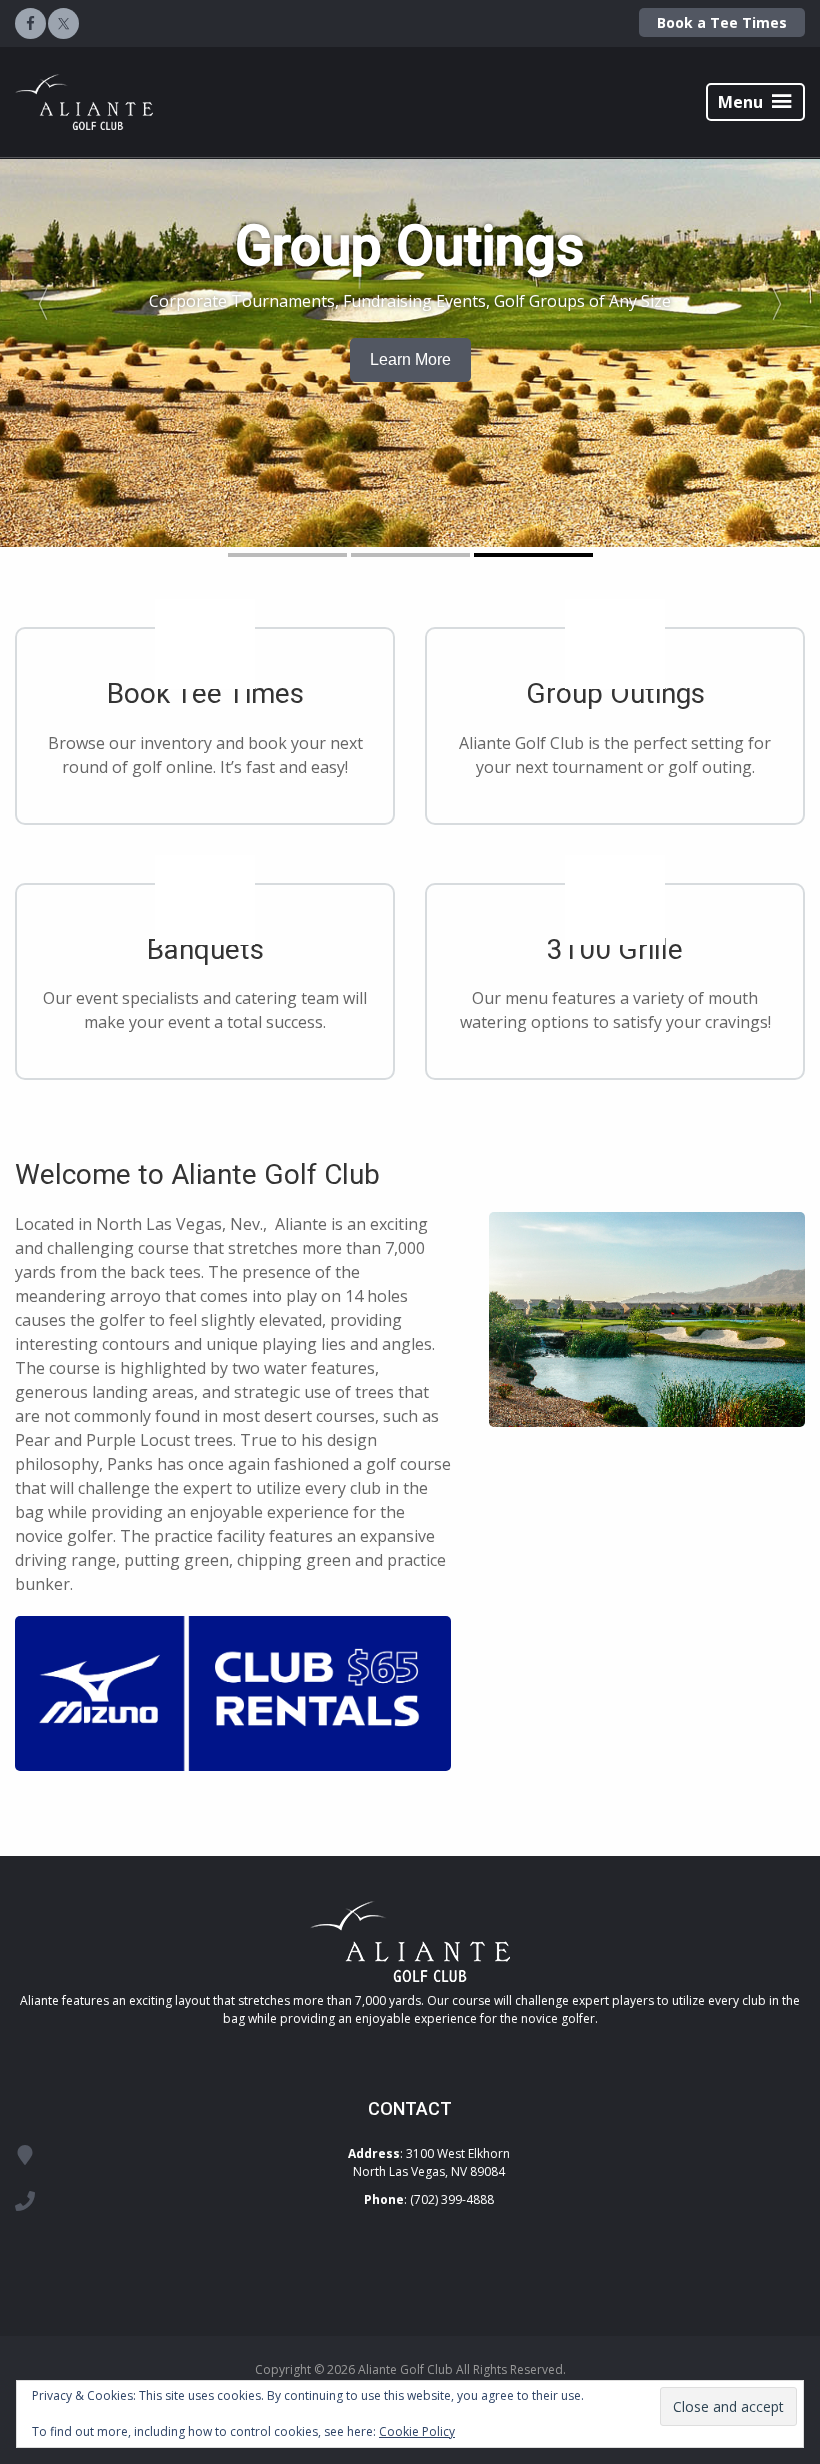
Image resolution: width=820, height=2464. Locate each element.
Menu (740, 102)
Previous (34, 297)
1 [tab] (287, 555)
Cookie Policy (417, 2431)
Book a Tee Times (722, 22)
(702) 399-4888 (452, 2199)
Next (786, 297)
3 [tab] (533, 555)
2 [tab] (410, 555)
